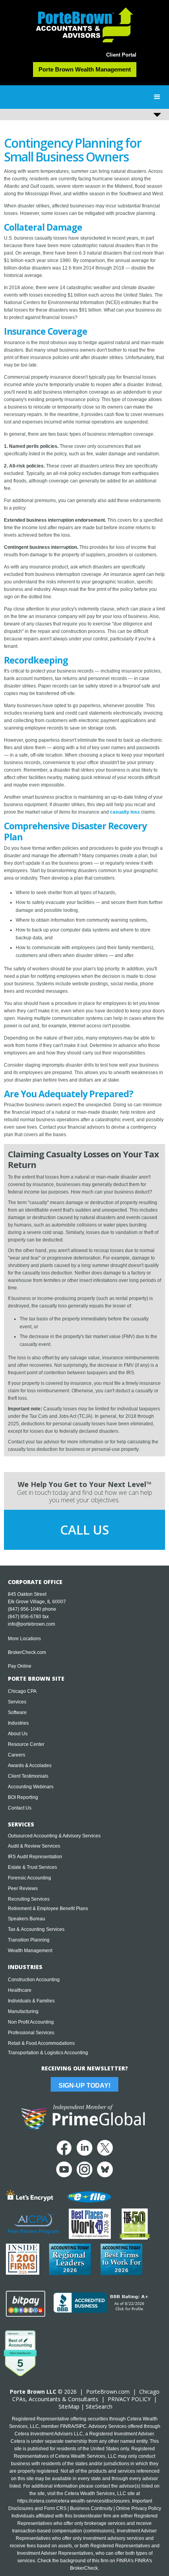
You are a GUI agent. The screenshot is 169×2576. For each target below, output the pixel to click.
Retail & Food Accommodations (41, 2043)
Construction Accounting (34, 1980)
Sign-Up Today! (84, 2086)
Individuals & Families (31, 2001)
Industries (18, 1723)
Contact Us (20, 1808)
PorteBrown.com (108, 2392)
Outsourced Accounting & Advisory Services (54, 1836)
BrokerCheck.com (27, 1652)
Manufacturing (23, 2011)
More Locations (24, 1639)
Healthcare (20, 1990)
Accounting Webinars (31, 1787)
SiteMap (69, 2406)
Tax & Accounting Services (36, 1929)
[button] (157, 97)
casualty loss (125, 812)
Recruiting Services (29, 1899)
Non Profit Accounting (31, 2022)
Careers (17, 1755)
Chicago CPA (22, 1691)
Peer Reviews (23, 1888)
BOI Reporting (23, 1797)
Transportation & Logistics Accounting (48, 2053)
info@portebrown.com (31, 1624)
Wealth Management (30, 1951)
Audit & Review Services (34, 1846)
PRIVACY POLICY (129, 2399)
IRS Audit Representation (35, 1857)
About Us (18, 1734)
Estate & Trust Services (32, 1867)
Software (17, 1712)
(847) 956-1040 (25, 1609)
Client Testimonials (28, 1776)
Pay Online (20, 1666)
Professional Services (31, 2033)
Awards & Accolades (30, 1766)
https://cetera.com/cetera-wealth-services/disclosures (73, 2501)
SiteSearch (99, 2406)
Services (17, 1702)
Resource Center (26, 1744)
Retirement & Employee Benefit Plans (48, 1909)
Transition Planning (29, 1940)
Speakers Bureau (27, 1919)
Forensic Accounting (29, 1878)
